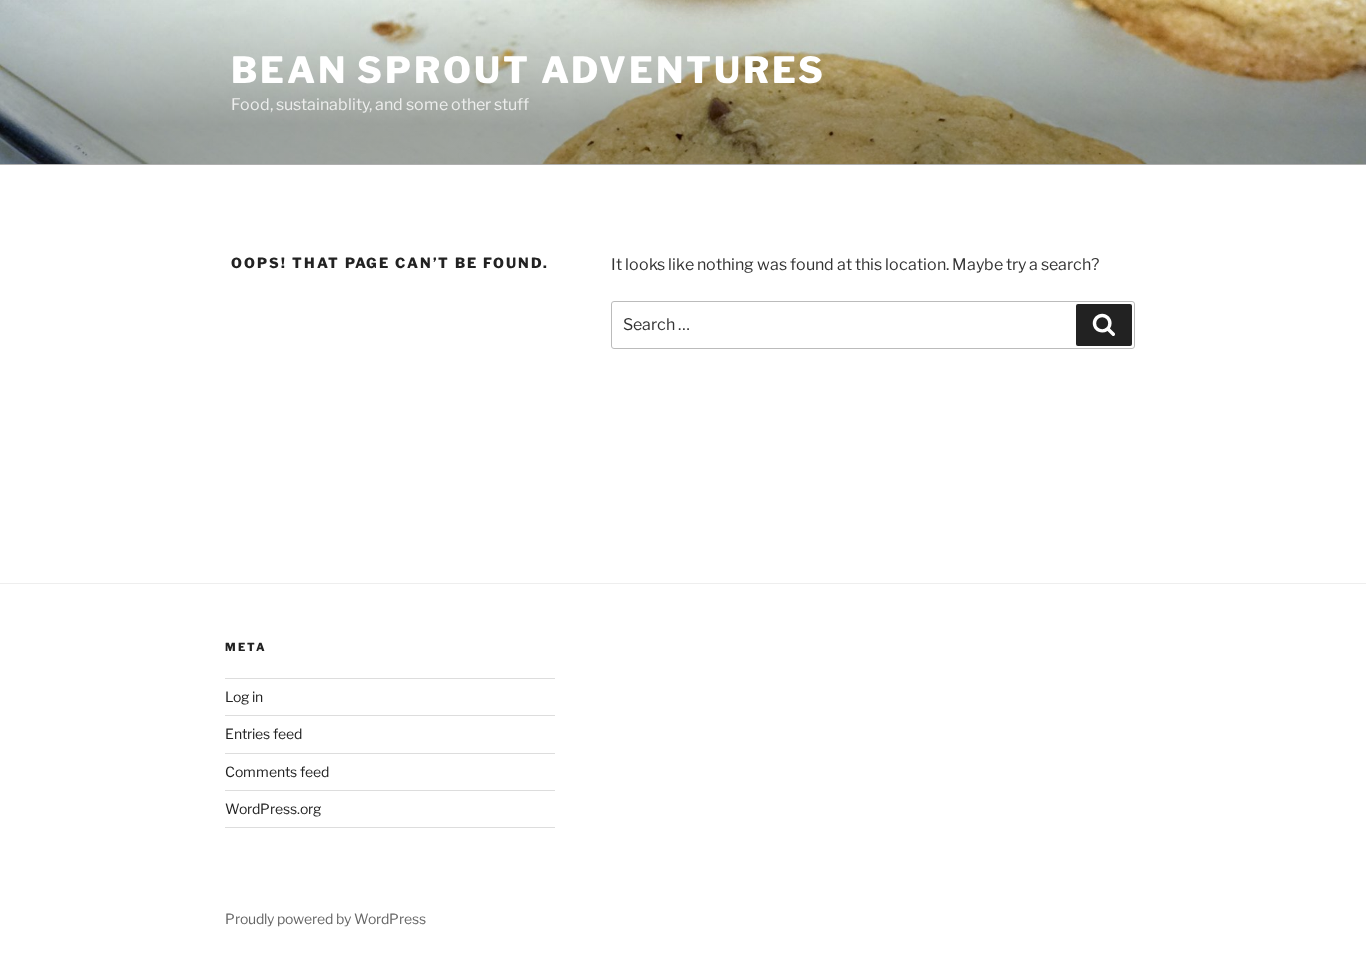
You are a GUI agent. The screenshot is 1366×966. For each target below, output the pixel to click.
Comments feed (277, 771)
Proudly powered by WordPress (325, 918)
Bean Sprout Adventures (528, 70)
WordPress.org (273, 808)
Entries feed (263, 733)
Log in (244, 696)
